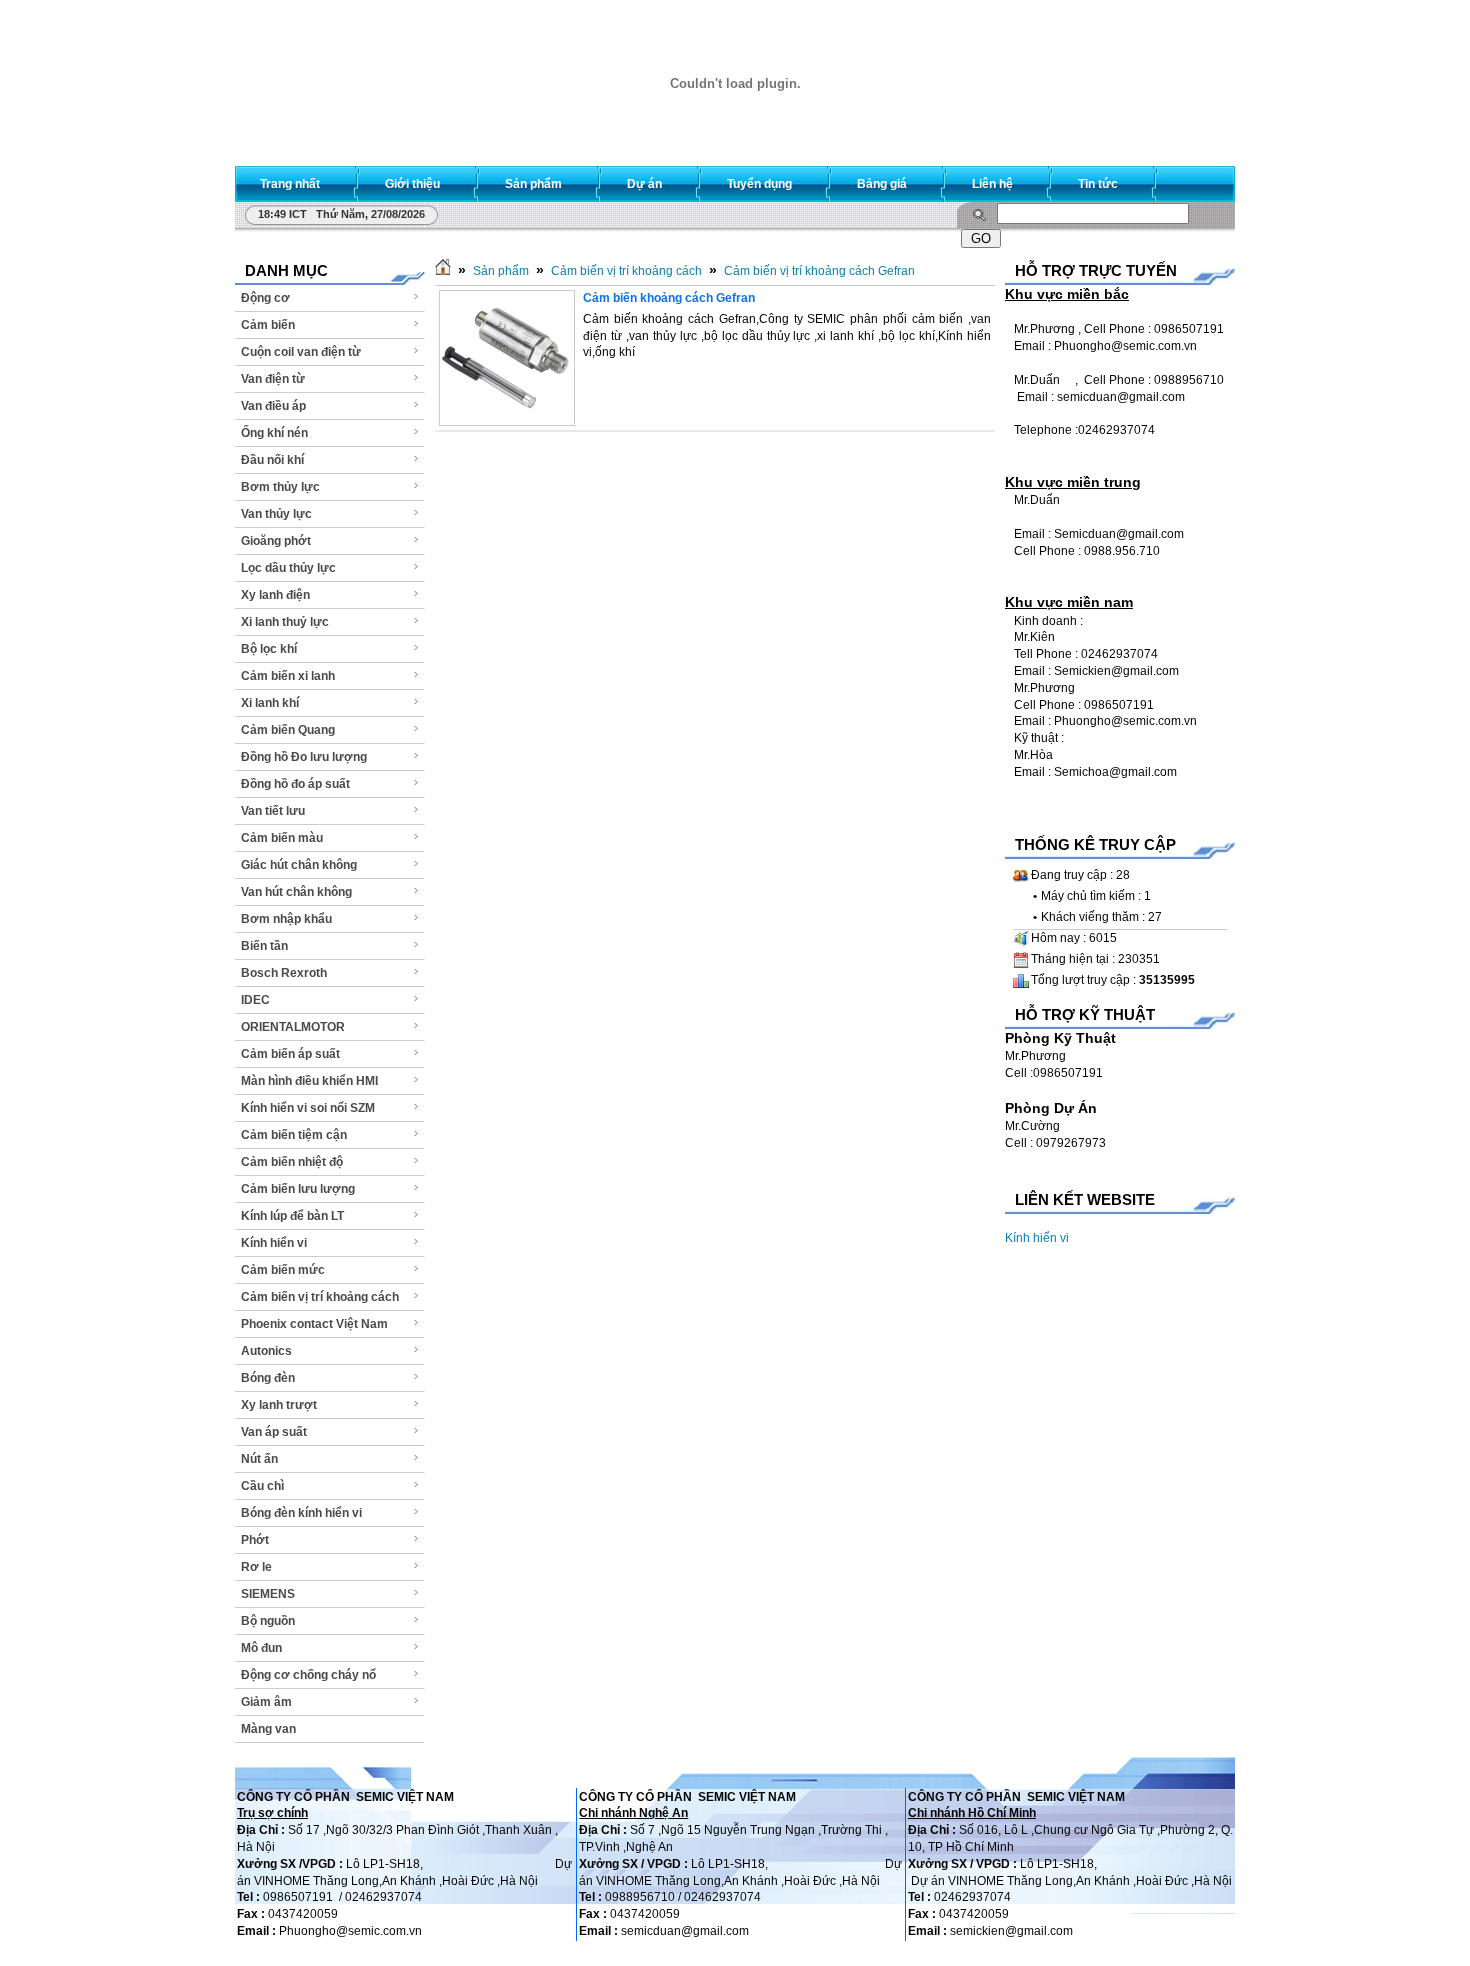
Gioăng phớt (276, 541)
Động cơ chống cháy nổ (308, 1675)
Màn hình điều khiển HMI (309, 1081)
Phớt (255, 1540)
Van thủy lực (276, 514)
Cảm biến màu (282, 838)
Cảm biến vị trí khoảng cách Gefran (819, 271)
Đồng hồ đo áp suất (295, 784)
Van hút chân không (296, 892)
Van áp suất (274, 1432)
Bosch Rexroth (284, 973)
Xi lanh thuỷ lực (285, 622)
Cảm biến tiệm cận (294, 1135)
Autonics (266, 1351)
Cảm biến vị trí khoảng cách (320, 1297)
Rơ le (256, 1567)
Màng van (268, 1729)
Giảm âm (266, 1702)
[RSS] (1202, 179)
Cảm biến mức (283, 1270)
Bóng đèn (268, 1378)
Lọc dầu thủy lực (288, 568)
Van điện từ (273, 379)
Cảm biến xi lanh (288, 676)
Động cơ (265, 298)
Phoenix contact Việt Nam (314, 1324)
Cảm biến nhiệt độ (292, 1162)
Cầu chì (262, 1486)
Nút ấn (259, 1459)
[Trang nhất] (443, 271)
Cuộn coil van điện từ (301, 352)
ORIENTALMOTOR (293, 1027)
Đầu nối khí (272, 460)
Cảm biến (268, 325)
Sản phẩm (501, 271)
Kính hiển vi (274, 1243)
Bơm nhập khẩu (286, 919)
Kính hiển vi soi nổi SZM (308, 1108)
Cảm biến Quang (288, 730)
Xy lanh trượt (279, 1405)
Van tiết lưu (273, 811)
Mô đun (261, 1648)
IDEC (255, 1000)
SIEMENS (268, 1594)
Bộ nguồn (268, 1621)
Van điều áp (273, 406)
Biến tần (264, 946)
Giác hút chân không (299, 865)
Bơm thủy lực (280, 487)
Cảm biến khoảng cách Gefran (669, 298)
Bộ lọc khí (269, 649)
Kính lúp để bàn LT (292, 1216)
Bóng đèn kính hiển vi (301, 1513)
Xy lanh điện (275, 595)
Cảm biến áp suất (290, 1054)
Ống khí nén (274, 433)
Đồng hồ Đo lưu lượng (304, 757)
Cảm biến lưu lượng (298, 1189)
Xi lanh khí (270, 703)
